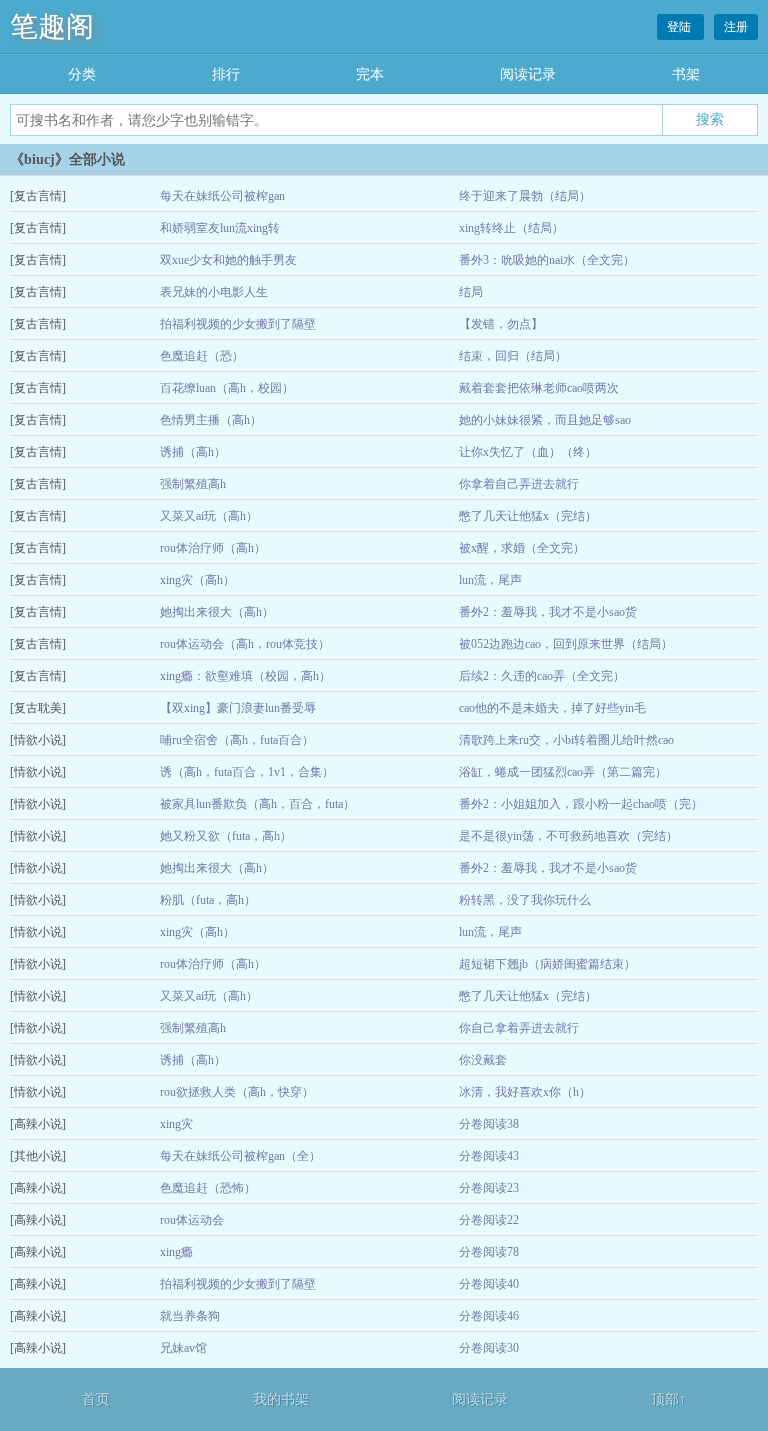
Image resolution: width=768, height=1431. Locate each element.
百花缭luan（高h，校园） (227, 388)
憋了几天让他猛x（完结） (528, 516)
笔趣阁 (52, 26)
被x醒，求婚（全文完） (522, 548)
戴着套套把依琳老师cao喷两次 (539, 388)
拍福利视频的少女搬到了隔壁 (238, 324)
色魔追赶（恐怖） (208, 1188)
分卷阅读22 (489, 1220)
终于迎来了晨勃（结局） (525, 196)
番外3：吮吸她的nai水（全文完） (547, 260)
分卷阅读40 (489, 1284)
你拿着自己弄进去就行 (519, 484)
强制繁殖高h (193, 484)
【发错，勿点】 (501, 324)
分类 (82, 74)
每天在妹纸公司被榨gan (222, 196)
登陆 (680, 27)
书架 (686, 74)
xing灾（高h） (197, 580)
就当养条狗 (190, 1316)
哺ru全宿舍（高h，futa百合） (237, 740)
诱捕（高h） (193, 452)
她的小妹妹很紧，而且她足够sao (545, 420)
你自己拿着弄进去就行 (519, 1028)
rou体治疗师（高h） (213, 548)
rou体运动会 (192, 1220)
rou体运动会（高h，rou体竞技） (245, 644)
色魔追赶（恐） (202, 356)
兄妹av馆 (183, 1348)
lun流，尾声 (490, 580)
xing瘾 (176, 1252)
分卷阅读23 (489, 1188)
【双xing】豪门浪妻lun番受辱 (238, 708)
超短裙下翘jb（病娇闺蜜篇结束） (547, 964)
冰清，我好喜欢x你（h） (525, 1092)
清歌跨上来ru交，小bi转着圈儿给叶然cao (566, 740)
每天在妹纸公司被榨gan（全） (240, 1156)
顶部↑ (668, 1399)
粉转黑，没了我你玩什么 (525, 900)
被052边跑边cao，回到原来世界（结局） (566, 644)
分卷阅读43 (489, 1156)
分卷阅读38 (489, 1124)
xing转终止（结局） (511, 228)
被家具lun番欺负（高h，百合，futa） (257, 804)
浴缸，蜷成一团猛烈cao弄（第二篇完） (563, 772)
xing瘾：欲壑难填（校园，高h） (245, 676)
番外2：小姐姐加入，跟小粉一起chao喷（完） (581, 804)
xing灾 (176, 1124)
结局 (471, 292)
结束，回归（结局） (513, 356)
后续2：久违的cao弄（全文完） (542, 676)
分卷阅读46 (489, 1316)
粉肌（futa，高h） (208, 900)
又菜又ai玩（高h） (209, 516)
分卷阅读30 (489, 1348)
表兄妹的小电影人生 (214, 292)
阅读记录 (528, 74)
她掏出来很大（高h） (217, 612)
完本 (370, 74)
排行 (226, 74)
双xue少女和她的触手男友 (228, 260)
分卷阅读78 (489, 1252)
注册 (736, 27)
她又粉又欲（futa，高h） (226, 836)
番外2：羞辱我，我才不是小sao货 (548, 612)
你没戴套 (483, 1060)
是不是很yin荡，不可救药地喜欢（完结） (568, 836)
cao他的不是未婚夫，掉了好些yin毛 (552, 708)
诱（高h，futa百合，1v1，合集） (247, 772)
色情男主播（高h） (211, 420)
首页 (96, 1399)
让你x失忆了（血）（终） (528, 452)
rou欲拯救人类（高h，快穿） (237, 1092)
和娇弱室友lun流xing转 (220, 228)
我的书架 (281, 1399)
